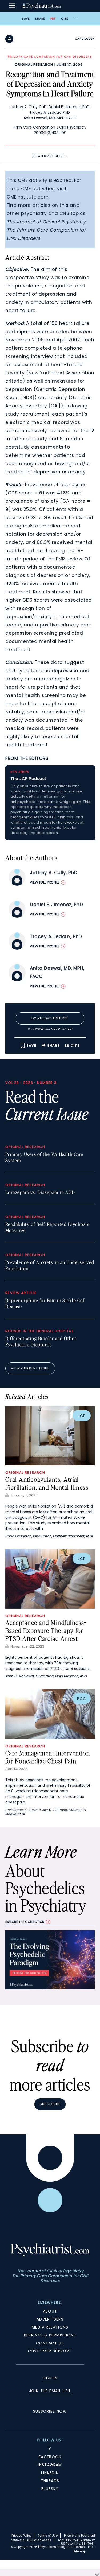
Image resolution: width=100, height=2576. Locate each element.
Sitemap (80, 2551)
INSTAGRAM (50, 2465)
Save (26, 19)
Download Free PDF (50, 1018)
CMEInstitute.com (28, 197)
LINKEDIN (50, 2473)
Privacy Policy (21, 2536)
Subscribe (50, 2104)
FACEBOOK (50, 2457)
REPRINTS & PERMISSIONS (50, 2335)
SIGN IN (50, 2378)
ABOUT (50, 2311)
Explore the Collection (25, 1922)
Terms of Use (48, 2536)
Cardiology (85, 39)
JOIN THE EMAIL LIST (50, 2391)
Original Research (34, 65)
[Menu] (12, 6)
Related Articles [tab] (48, 156)
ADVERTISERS (50, 2319)
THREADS (50, 2481)
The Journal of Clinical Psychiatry (46, 222)
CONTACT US (50, 2343)
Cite (65, 19)
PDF (53, 19)
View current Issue (30, 1368)
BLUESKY (50, 2489)
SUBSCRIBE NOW (50, 2411)
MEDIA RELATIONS (50, 2327)
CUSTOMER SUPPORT (50, 2351)
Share (40, 19)
